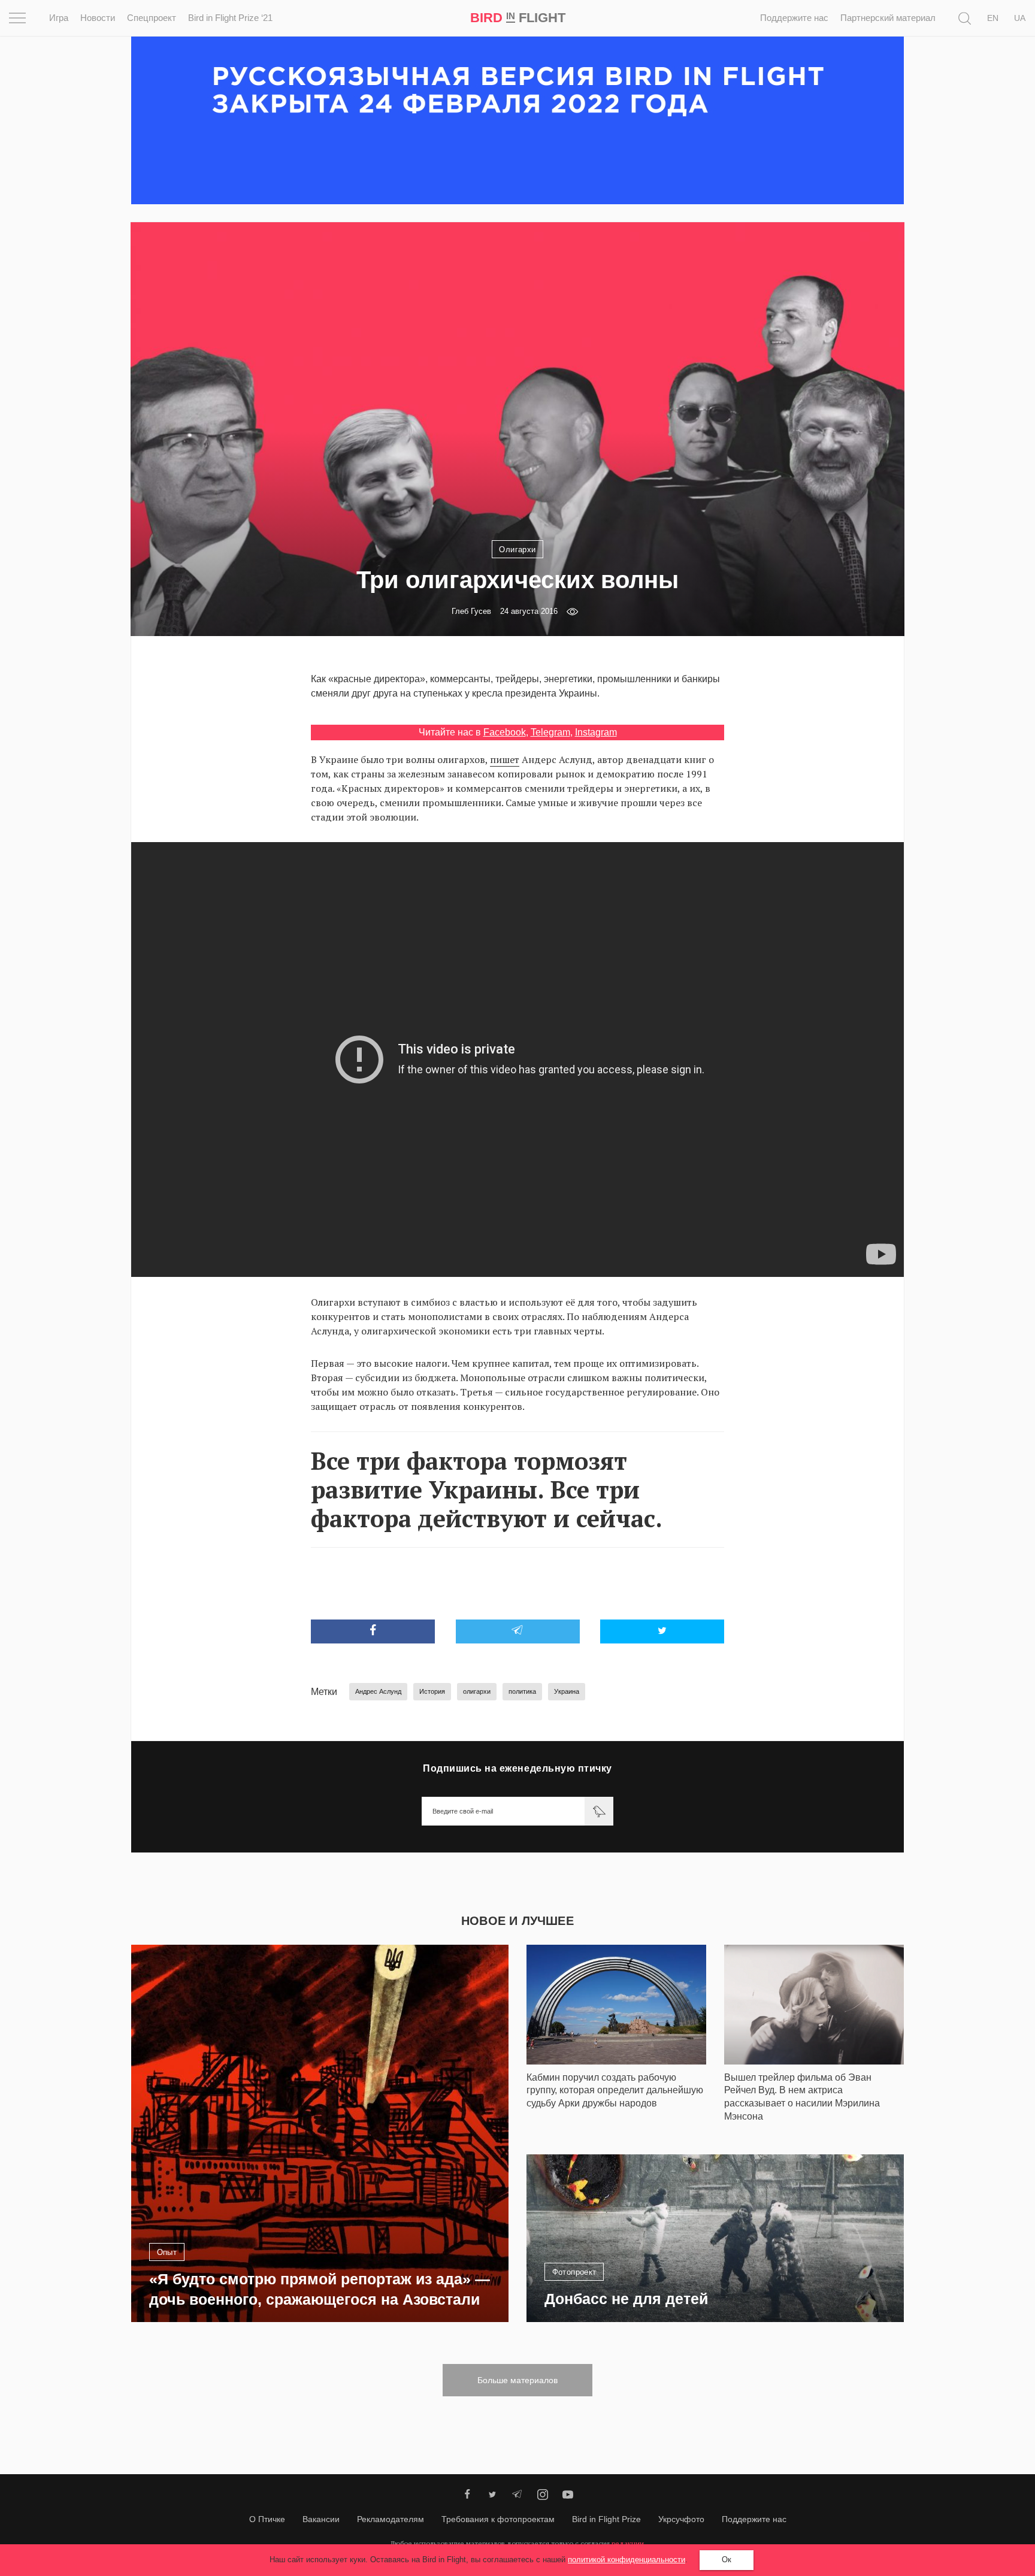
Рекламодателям (391, 2519)
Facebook (505, 732)
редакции (628, 2543)
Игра (59, 18)
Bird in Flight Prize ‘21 (230, 18)
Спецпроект (152, 18)
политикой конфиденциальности (627, 2560)
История (432, 1691)
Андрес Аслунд (378, 1691)
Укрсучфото (681, 2519)
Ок (727, 2560)
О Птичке (267, 2519)
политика (522, 1691)
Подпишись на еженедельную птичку (517, 1768)
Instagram (596, 732)
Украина (567, 1691)
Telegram (550, 732)
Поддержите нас (794, 18)
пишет (505, 759)
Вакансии (321, 2519)
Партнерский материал (888, 18)
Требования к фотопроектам (498, 2519)
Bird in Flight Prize (606, 2519)
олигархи (477, 1691)
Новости (98, 18)
